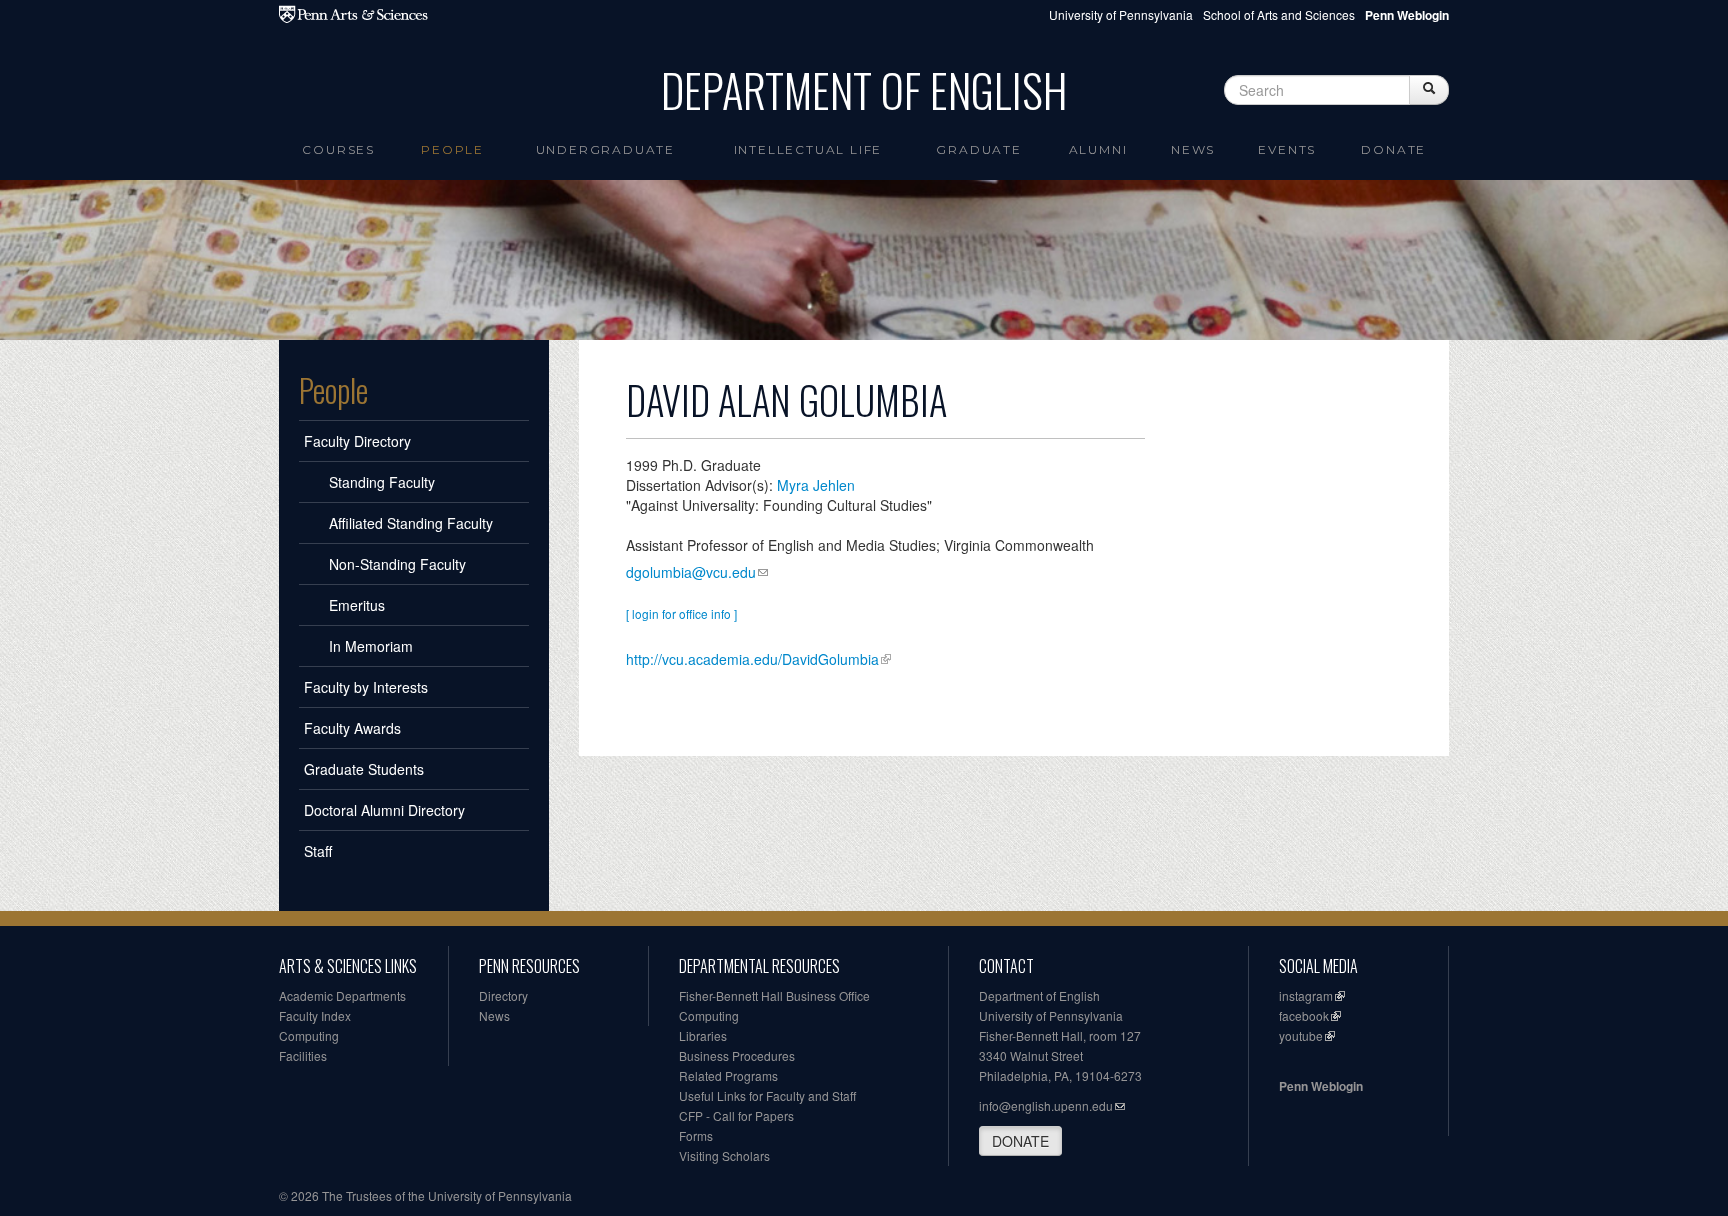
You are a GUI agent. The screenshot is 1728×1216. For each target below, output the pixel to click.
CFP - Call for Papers (736, 1115)
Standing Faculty (382, 482)
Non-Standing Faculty (397, 564)
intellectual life (808, 149)
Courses (338, 149)
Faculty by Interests (366, 687)
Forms (696, 1135)
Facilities (303, 1055)
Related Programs (728, 1075)
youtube (1301, 1035)
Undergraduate (605, 149)
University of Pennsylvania (1121, 14)
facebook (1304, 1015)
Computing (309, 1035)
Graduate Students (364, 769)
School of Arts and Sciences (1279, 14)
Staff (318, 851)
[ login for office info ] (681, 613)
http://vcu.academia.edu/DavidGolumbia (752, 659)
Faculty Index (315, 1015)
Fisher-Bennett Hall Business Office (774, 995)
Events (1287, 149)
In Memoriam (371, 646)
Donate (1393, 149)
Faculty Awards (352, 728)
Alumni (1098, 149)
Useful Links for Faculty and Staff (767, 1095)
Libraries (703, 1035)
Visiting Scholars (724, 1155)
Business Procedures (737, 1055)
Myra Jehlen (816, 485)
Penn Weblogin (1321, 1086)
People (452, 149)
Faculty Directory (357, 441)
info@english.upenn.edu (1046, 1105)
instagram (1306, 995)
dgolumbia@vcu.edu (691, 572)
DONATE (1020, 1141)
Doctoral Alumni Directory (384, 810)
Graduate (978, 149)
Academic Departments (342, 995)
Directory (503, 995)
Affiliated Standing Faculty (411, 523)
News (1193, 149)
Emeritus (357, 605)
